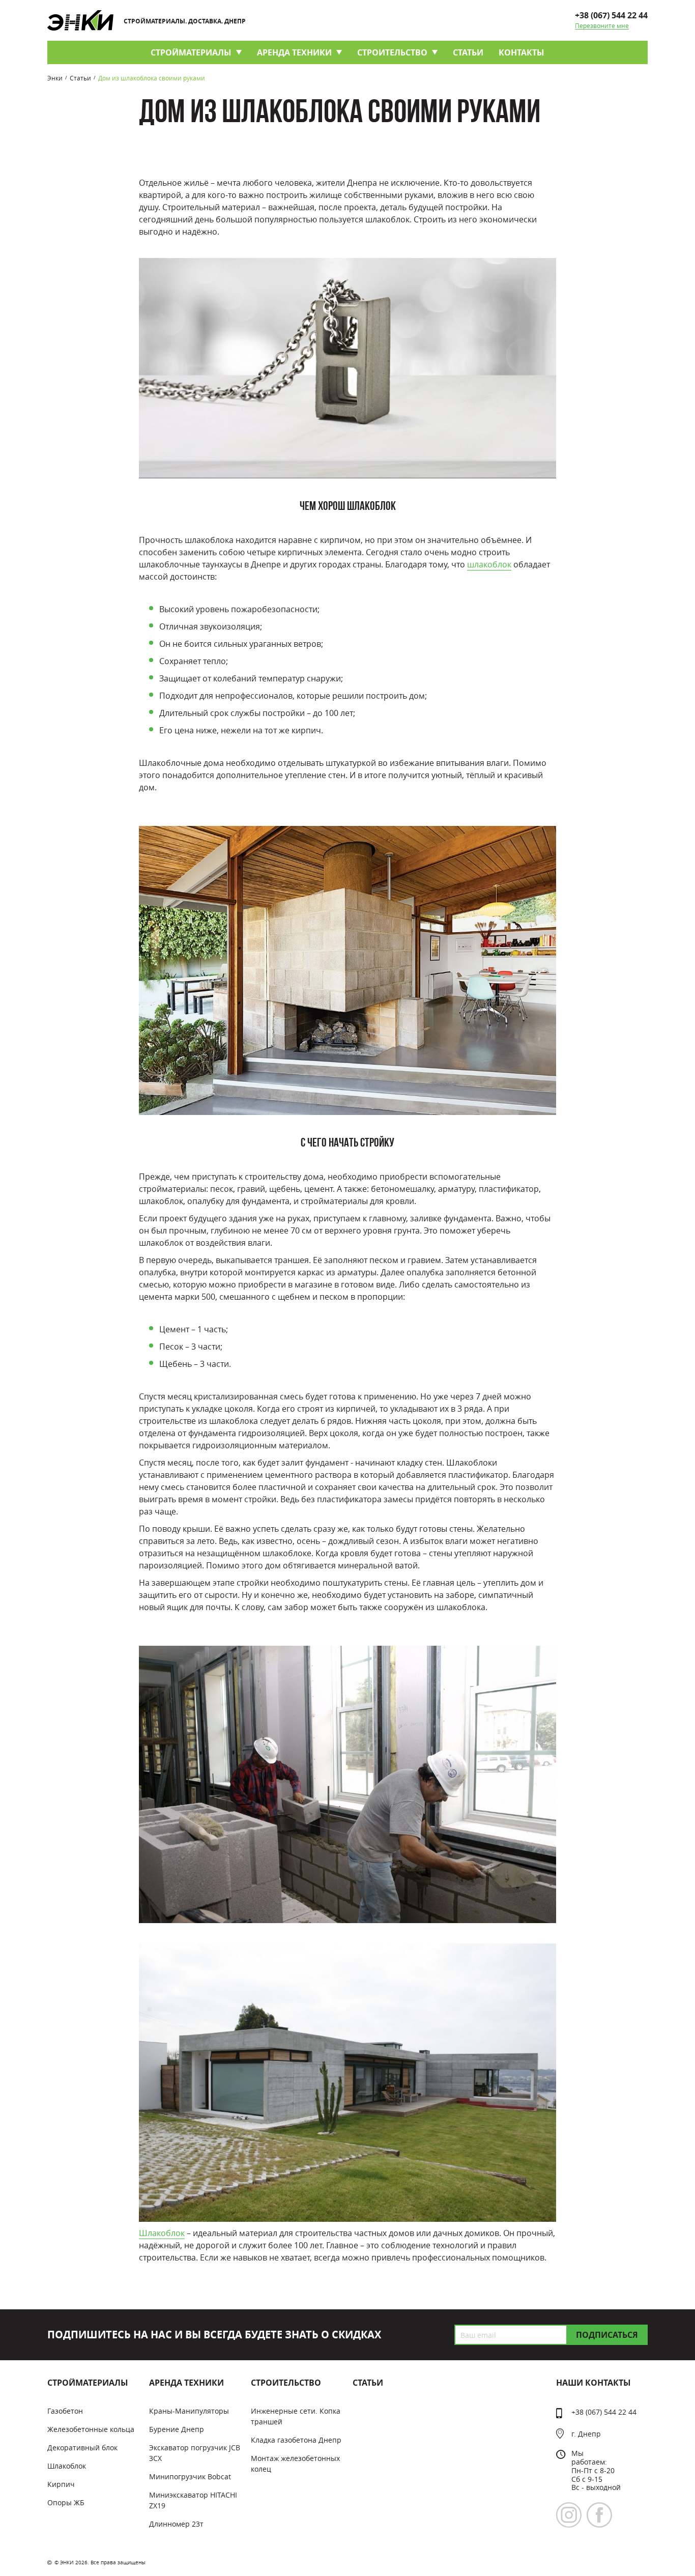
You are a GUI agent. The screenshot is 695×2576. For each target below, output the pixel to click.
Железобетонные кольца (91, 2429)
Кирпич (61, 2484)
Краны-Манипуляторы (189, 2411)
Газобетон (65, 2411)
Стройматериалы (191, 52)
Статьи (468, 52)
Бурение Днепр (177, 2429)
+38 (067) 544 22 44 (611, 15)
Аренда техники (294, 52)
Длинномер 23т (176, 2524)
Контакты (522, 52)
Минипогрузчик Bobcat (190, 2477)
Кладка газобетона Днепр (296, 2440)
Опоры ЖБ (66, 2502)
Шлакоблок (162, 2233)
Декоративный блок (82, 2448)
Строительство (392, 52)
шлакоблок (489, 564)
